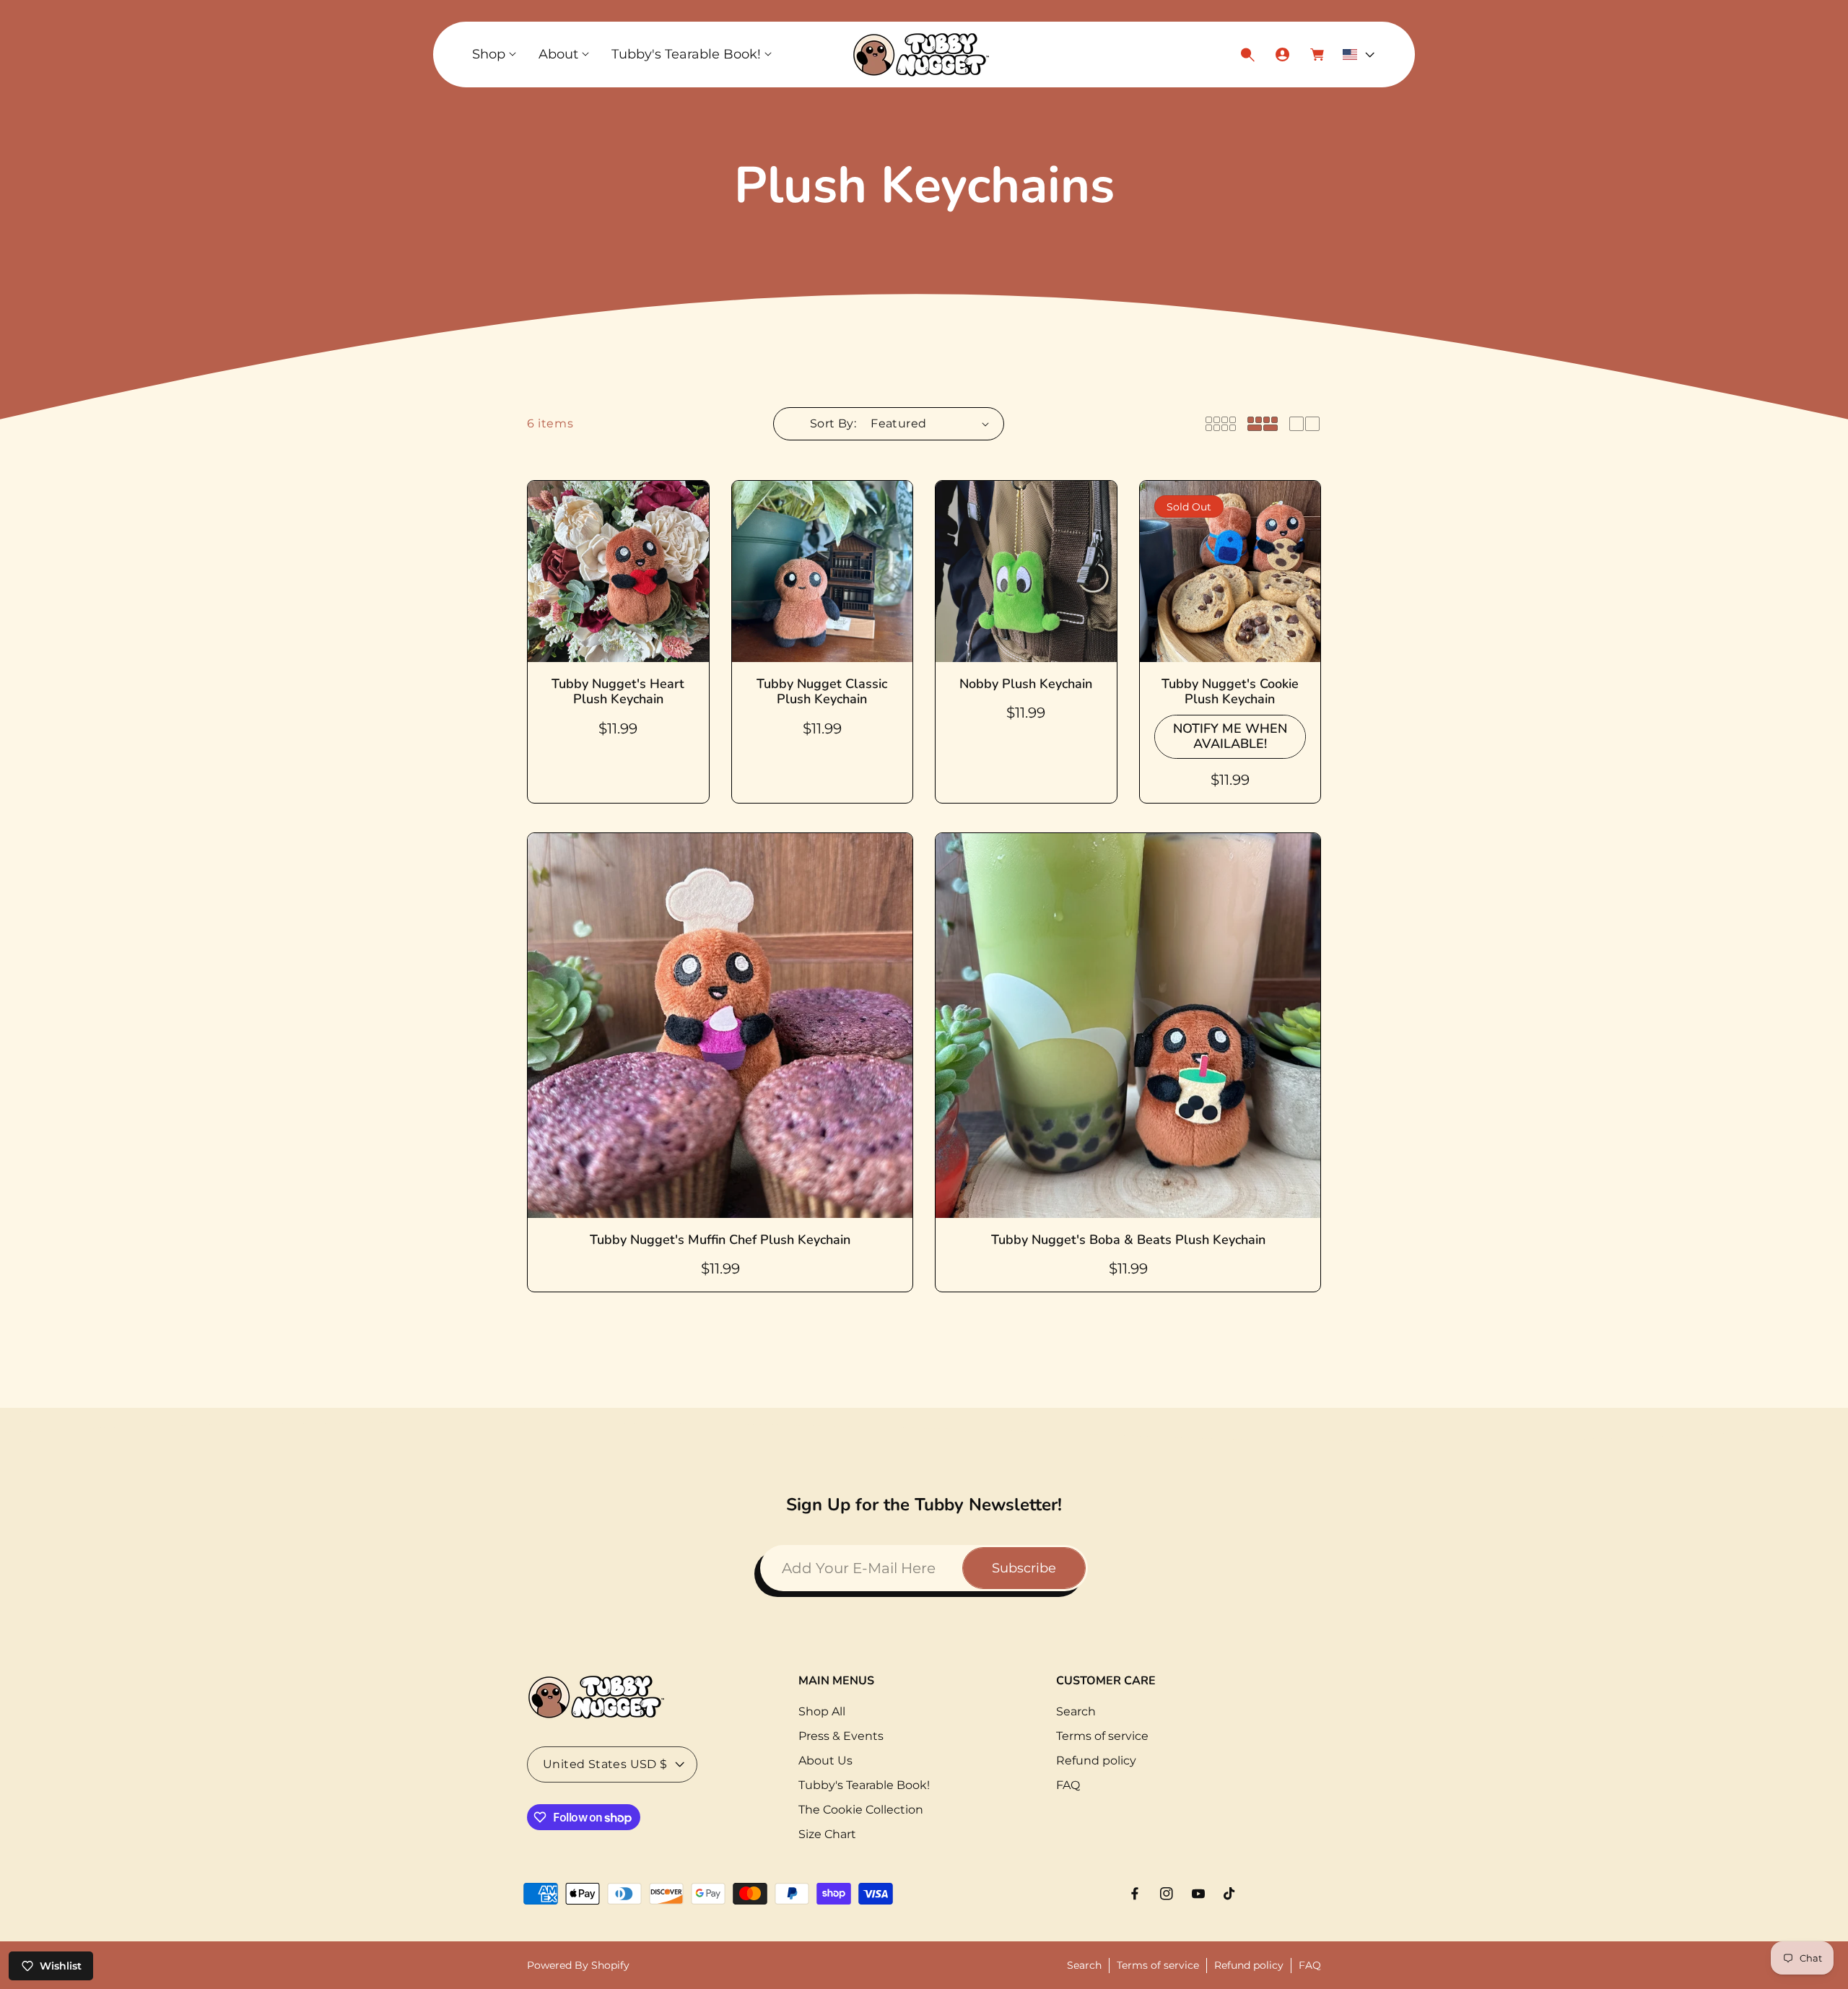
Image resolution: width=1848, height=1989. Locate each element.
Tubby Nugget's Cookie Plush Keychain (1230, 692)
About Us (825, 1760)
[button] (494, 55)
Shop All (822, 1711)
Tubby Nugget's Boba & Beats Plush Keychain (1128, 1240)
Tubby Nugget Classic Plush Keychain (822, 692)
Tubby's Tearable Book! (864, 1785)
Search (1076, 1711)
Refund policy (1096, 1760)
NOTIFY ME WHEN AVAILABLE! (1230, 736)
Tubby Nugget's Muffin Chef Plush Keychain (720, 1240)
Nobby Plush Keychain (1026, 684)
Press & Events (841, 1736)
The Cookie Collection (861, 1810)
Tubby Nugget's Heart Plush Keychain (618, 692)
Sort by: (833, 423)
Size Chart (827, 1834)
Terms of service (1102, 1736)
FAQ (1068, 1785)
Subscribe (1024, 1568)
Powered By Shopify (578, 1965)
